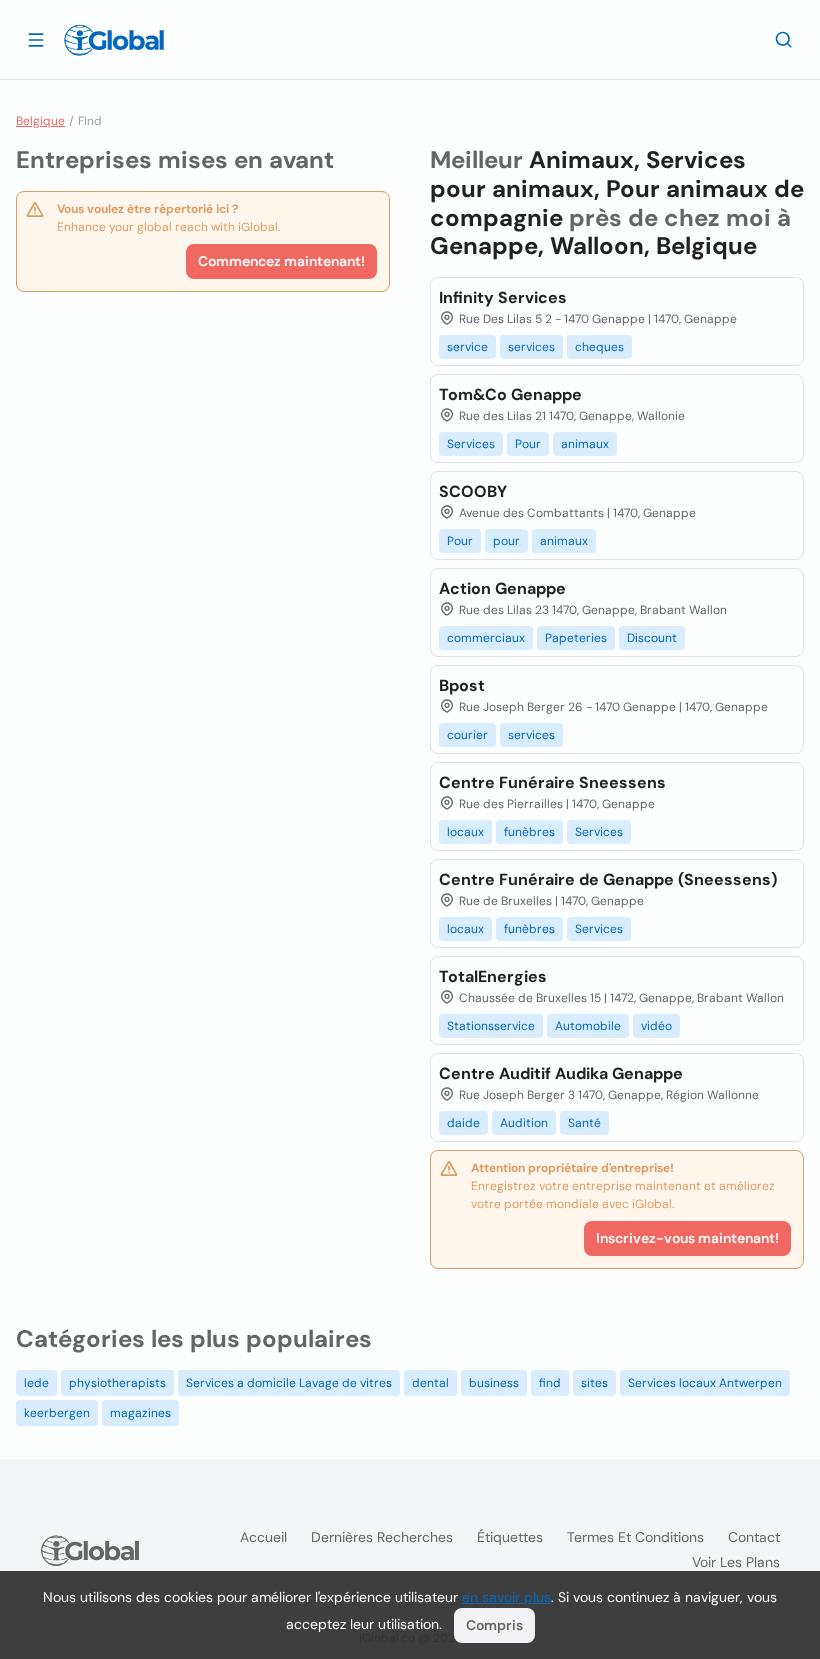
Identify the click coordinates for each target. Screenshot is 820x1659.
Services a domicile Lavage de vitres (289, 1383)
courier (467, 735)
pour (506, 541)
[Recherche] (784, 39)
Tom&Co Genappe (510, 394)
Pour (528, 444)
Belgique (40, 121)
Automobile (588, 1026)
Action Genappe (502, 588)
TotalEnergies (493, 976)
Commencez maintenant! (281, 261)
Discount (652, 638)
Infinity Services (503, 297)
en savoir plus (506, 1597)
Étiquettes (510, 1537)
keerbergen (57, 1413)
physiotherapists (117, 1383)
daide (463, 1123)
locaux (465, 832)
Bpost (462, 685)
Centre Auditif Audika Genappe (561, 1073)
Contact (754, 1537)
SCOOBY (473, 491)
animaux (585, 444)
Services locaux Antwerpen (705, 1383)
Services (471, 444)
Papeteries (576, 638)
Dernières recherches (382, 1537)
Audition (524, 1123)
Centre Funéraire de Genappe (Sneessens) (608, 879)
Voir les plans (736, 1562)
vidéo (656, 1026)
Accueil (263, 1537)
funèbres (529, 832)
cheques (599, 347)
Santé (584, 1123)
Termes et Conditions (635, 1537)
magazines (140, 1413)
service (467, 347)
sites (594, 1383)
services (531, 347)
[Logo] (114, 40)
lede (36, 1383)
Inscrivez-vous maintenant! (687, 1238)
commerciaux (486, 638)
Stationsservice (491, 1026)
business (494, 1383)
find (550, 1383)
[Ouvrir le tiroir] (36, 39)
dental (430, 1383)
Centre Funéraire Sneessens (552, 782)
